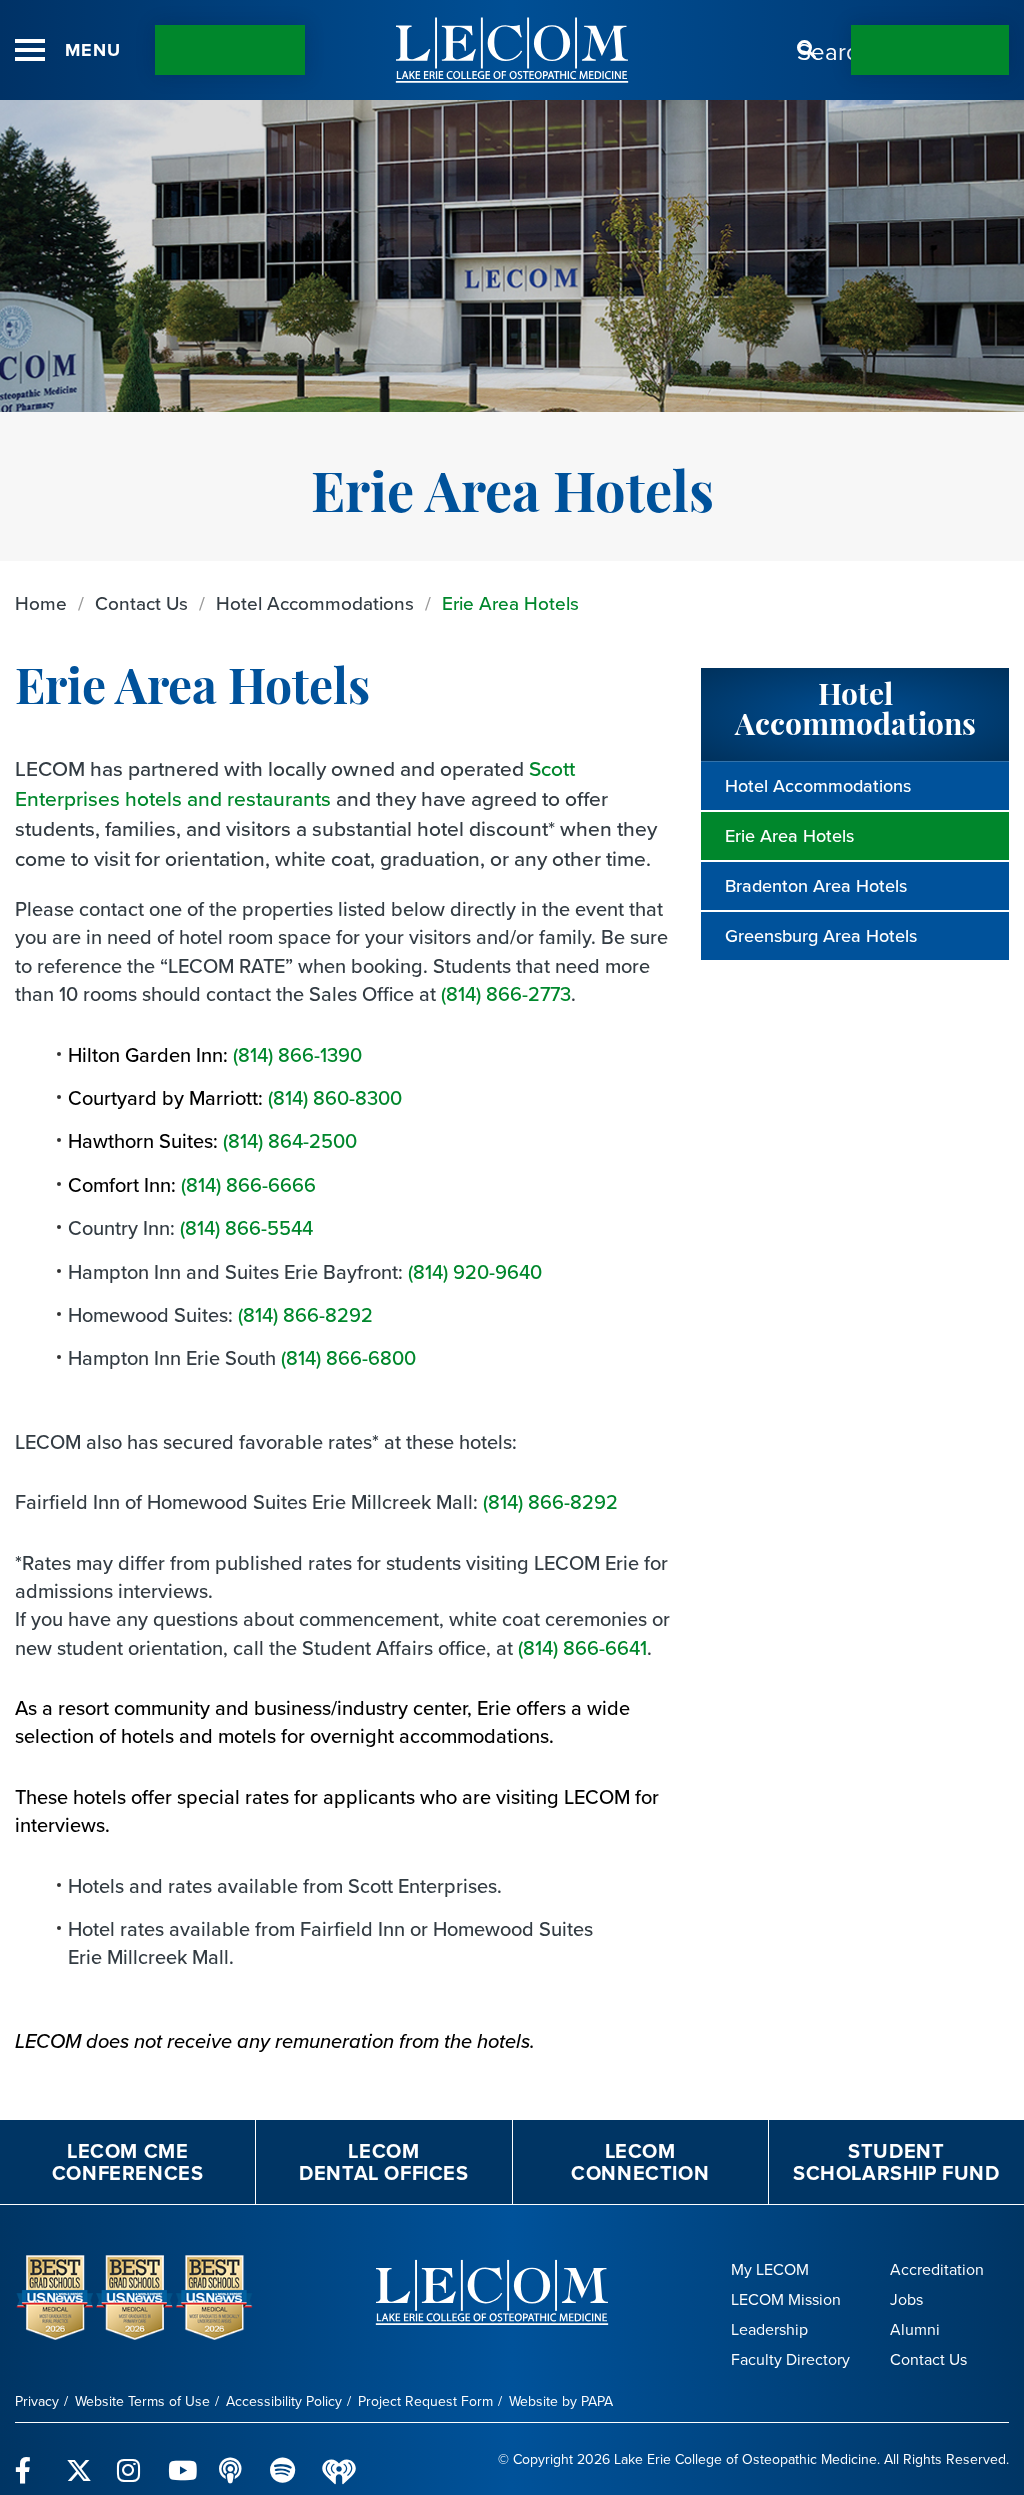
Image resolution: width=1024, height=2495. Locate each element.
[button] (30, 50)
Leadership (769, 2329)
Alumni (915, 2329)
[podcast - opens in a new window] (232, 2459)
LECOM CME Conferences (128, 2162)
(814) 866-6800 (348, 1358)
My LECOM (770, 2269)
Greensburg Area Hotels (821, 936)
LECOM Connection (640, 2162)
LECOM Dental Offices (383, 2162)
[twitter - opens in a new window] (79, 2459)
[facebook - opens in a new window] (28, 2459)
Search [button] (807, 50)
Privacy (37, 2401)
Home (41, 603)
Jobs (906, 2299)
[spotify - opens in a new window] (283, 2459)
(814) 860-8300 (335, 1098)
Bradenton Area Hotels (816, 886)
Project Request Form (425, 2401)
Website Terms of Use (142, 2401)
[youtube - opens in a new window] (181, 2459)
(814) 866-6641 (582, 1648)
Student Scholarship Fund (896, 2162)
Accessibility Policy (284, 2401)
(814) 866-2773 (506, 994)
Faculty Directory (790, 2359)
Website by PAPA (561, 2401)
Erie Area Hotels (510, 603)
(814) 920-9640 (475, 1272)
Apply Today (930, 50)
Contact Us (230, 50)
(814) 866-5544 (246, 1228)
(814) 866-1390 (297, 1055)
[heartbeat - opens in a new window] (339, 2459)
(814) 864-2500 (290, 1141)
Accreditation (937, 2269)
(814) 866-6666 (248, 1185)
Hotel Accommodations (315, 603)
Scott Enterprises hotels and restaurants (295, 783)
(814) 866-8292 (305, 1315)
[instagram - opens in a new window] (130, 2459)
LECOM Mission (786, 2299)
